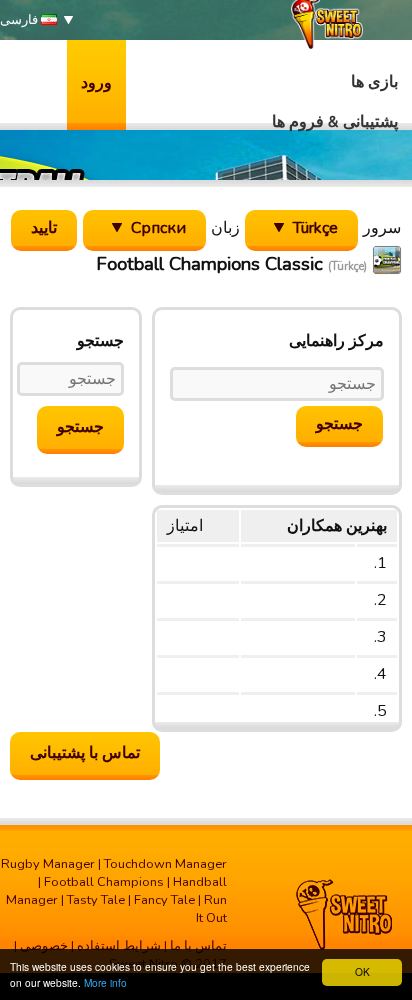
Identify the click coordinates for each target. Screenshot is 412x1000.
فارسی (20, 20)
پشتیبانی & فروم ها (335, 122)
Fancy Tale (164, 900)
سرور (382, 228)
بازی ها (374, 82)
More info (105, 982)
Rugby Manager (48, 864)
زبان (225, 228)
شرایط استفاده (119, 946)
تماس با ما (198, 946)
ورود (96, 83)
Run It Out (211, 909)
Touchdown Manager (165, 864)
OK (362, 971)
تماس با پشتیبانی (85, 753)
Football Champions (104, 882)
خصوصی (44, 946)
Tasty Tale (96, 900)
